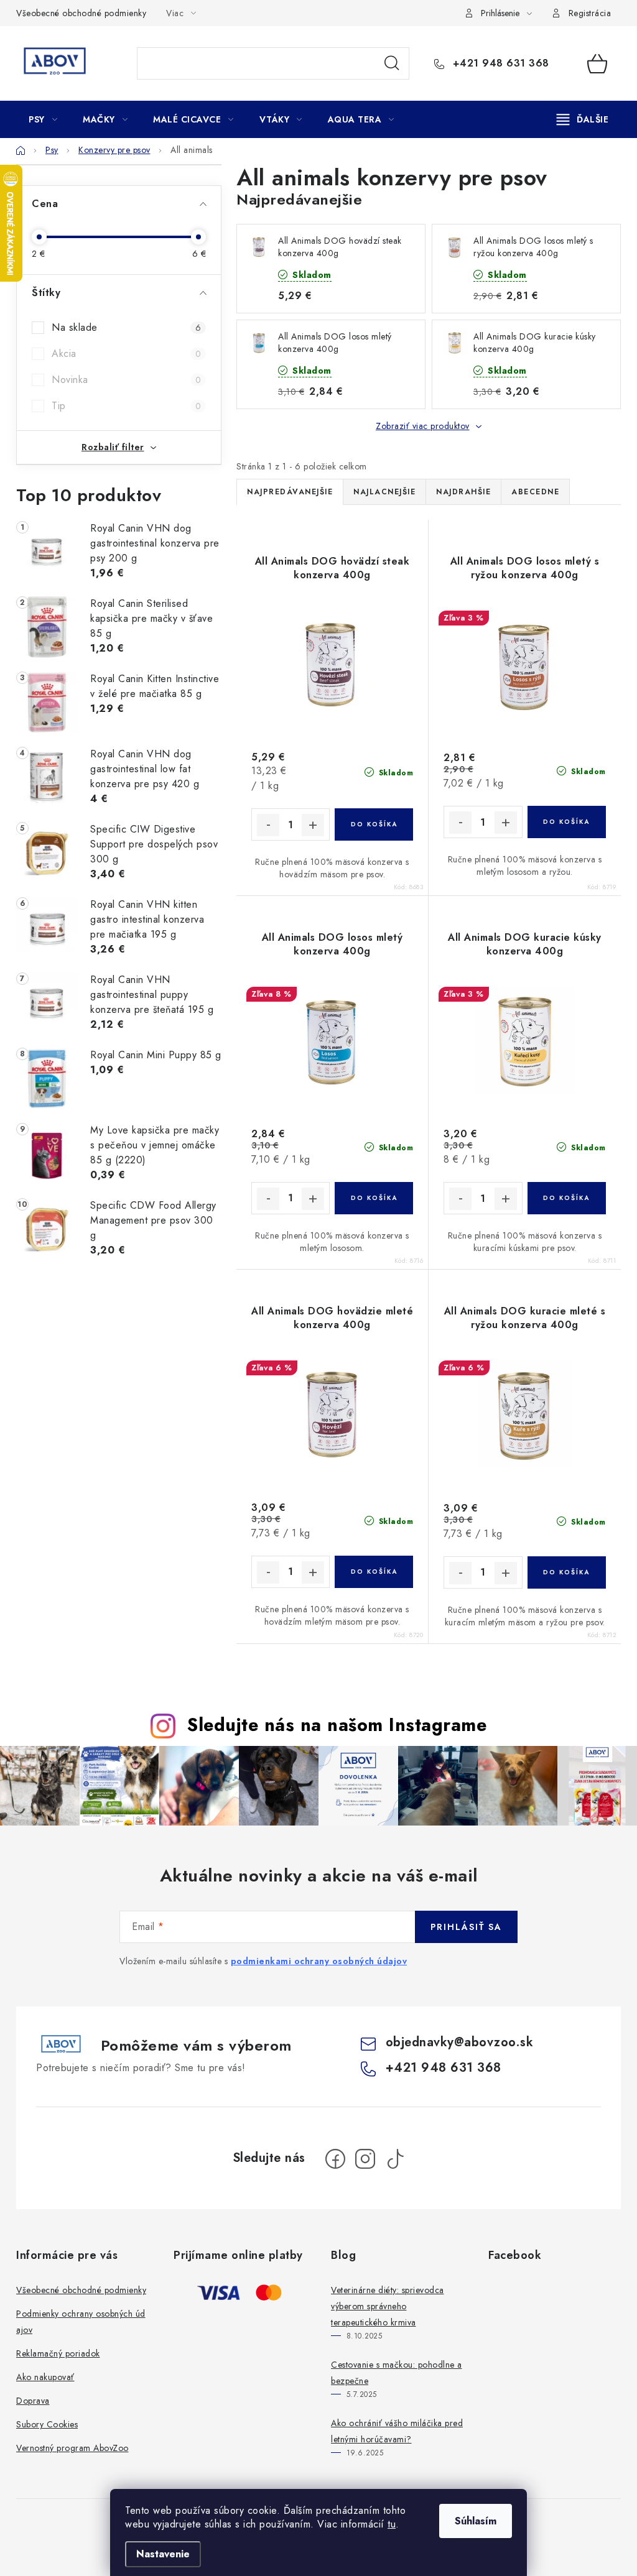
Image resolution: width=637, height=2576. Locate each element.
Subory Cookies (47, 2424)
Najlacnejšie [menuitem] (384, 492)
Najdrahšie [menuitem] (463, 492)
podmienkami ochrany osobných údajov (319, 1961)
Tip (126, 406)
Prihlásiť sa (466, 1927)
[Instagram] (365, 2159)
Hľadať (392, 63)
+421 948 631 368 (499, 63)
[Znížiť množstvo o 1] (268, 825)
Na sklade (126, 327)
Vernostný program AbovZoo (72, 2448)
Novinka (126, 380)
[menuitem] (43, 119)
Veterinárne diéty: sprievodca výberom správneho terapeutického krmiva (388, 2306)
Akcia (126, 353)
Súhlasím (476, 2521)
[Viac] (583, 119)
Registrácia (590, 13)
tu (392, 2524)
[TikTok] (395, 2159)
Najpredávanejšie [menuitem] (290, 492)
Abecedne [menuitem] (535, 492)
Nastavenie (163, 2554)
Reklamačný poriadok (58, 2353)
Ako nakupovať (45, 2377)
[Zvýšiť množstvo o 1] (313, 825)
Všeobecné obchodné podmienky (81, 13)
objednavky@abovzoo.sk (460, 2042)
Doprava (33, 2401)
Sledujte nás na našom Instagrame (337, 1725)
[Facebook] (335, 2159)
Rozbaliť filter (113, 447)
